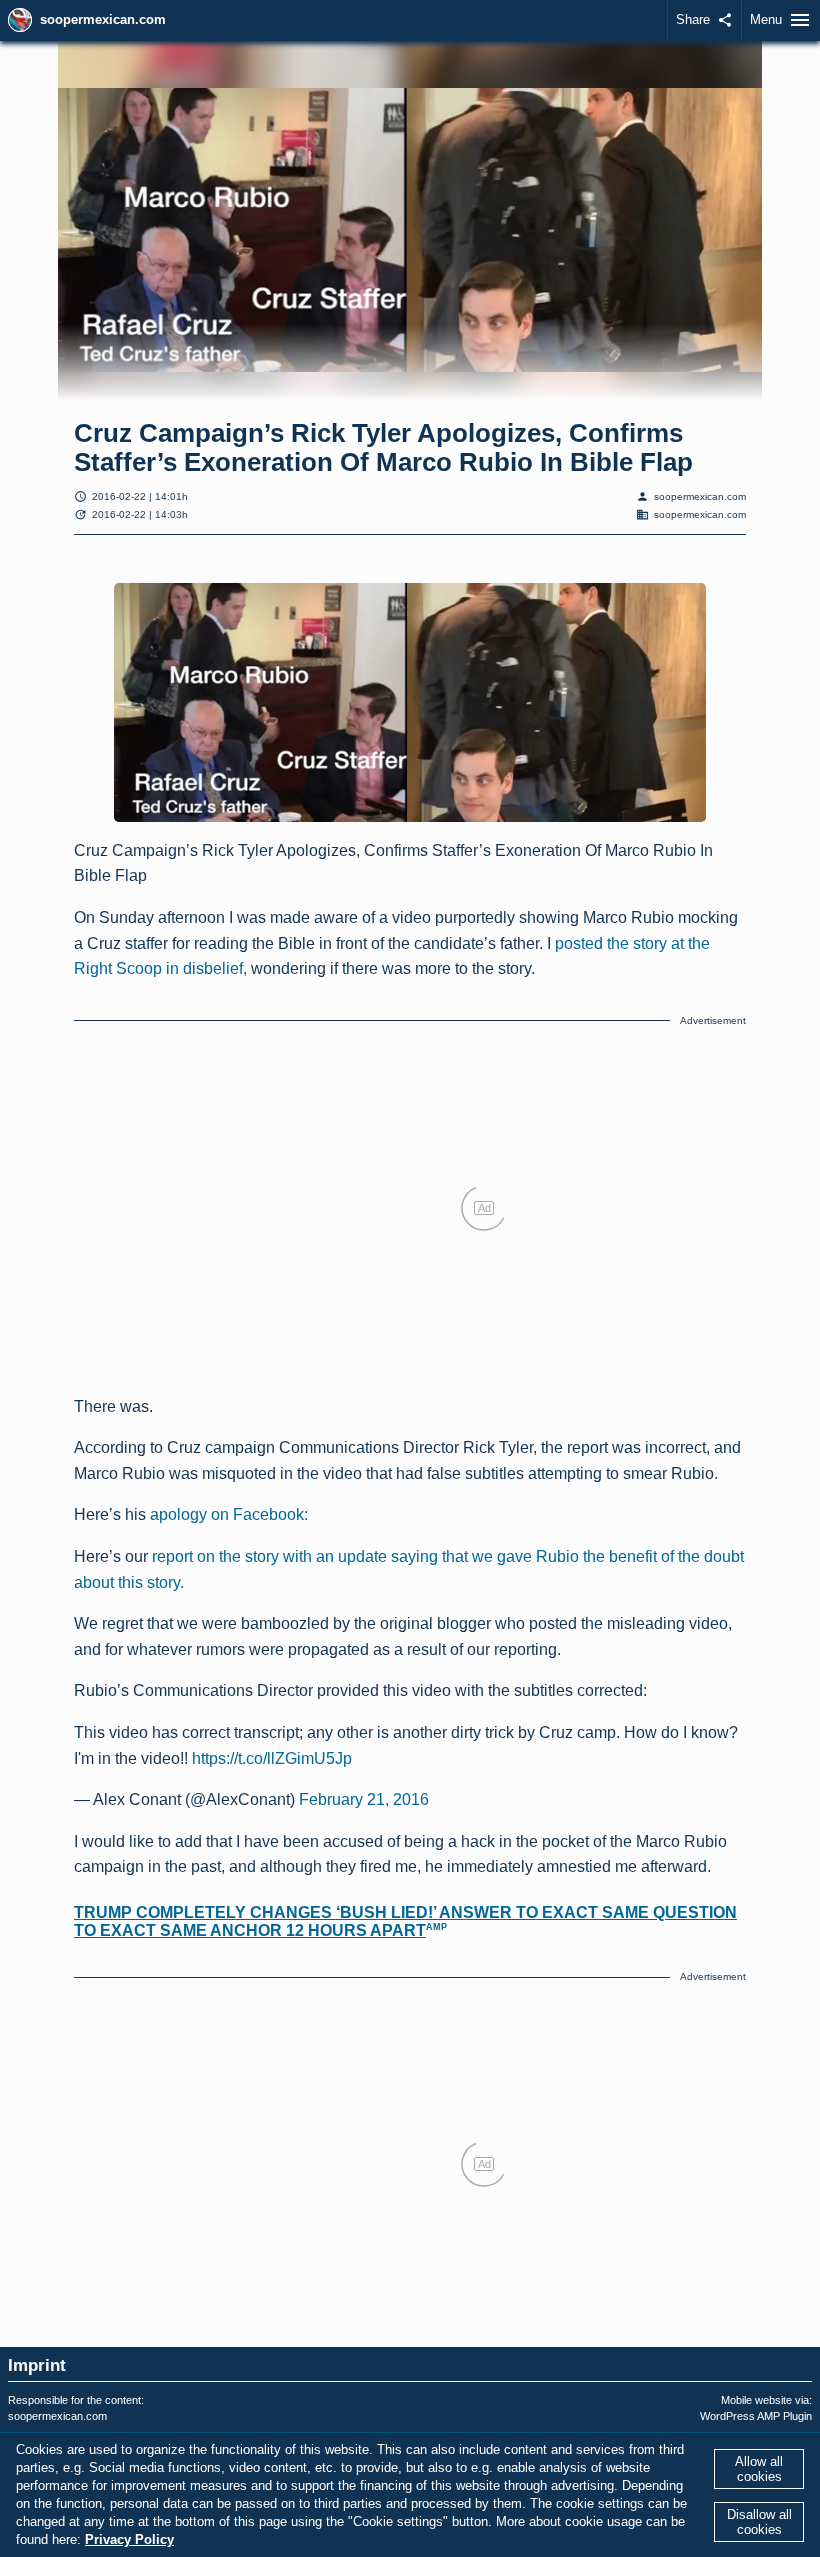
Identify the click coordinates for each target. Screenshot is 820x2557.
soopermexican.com (103, 19)
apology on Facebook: (229, 1514)
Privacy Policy (129, 2539)
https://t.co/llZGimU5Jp (272, 1758)
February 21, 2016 (364, 1799)
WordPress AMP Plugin (756, 2416)
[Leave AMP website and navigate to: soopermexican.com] (20, 20)
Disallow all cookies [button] (759, 2522)
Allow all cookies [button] (759, 2469)
